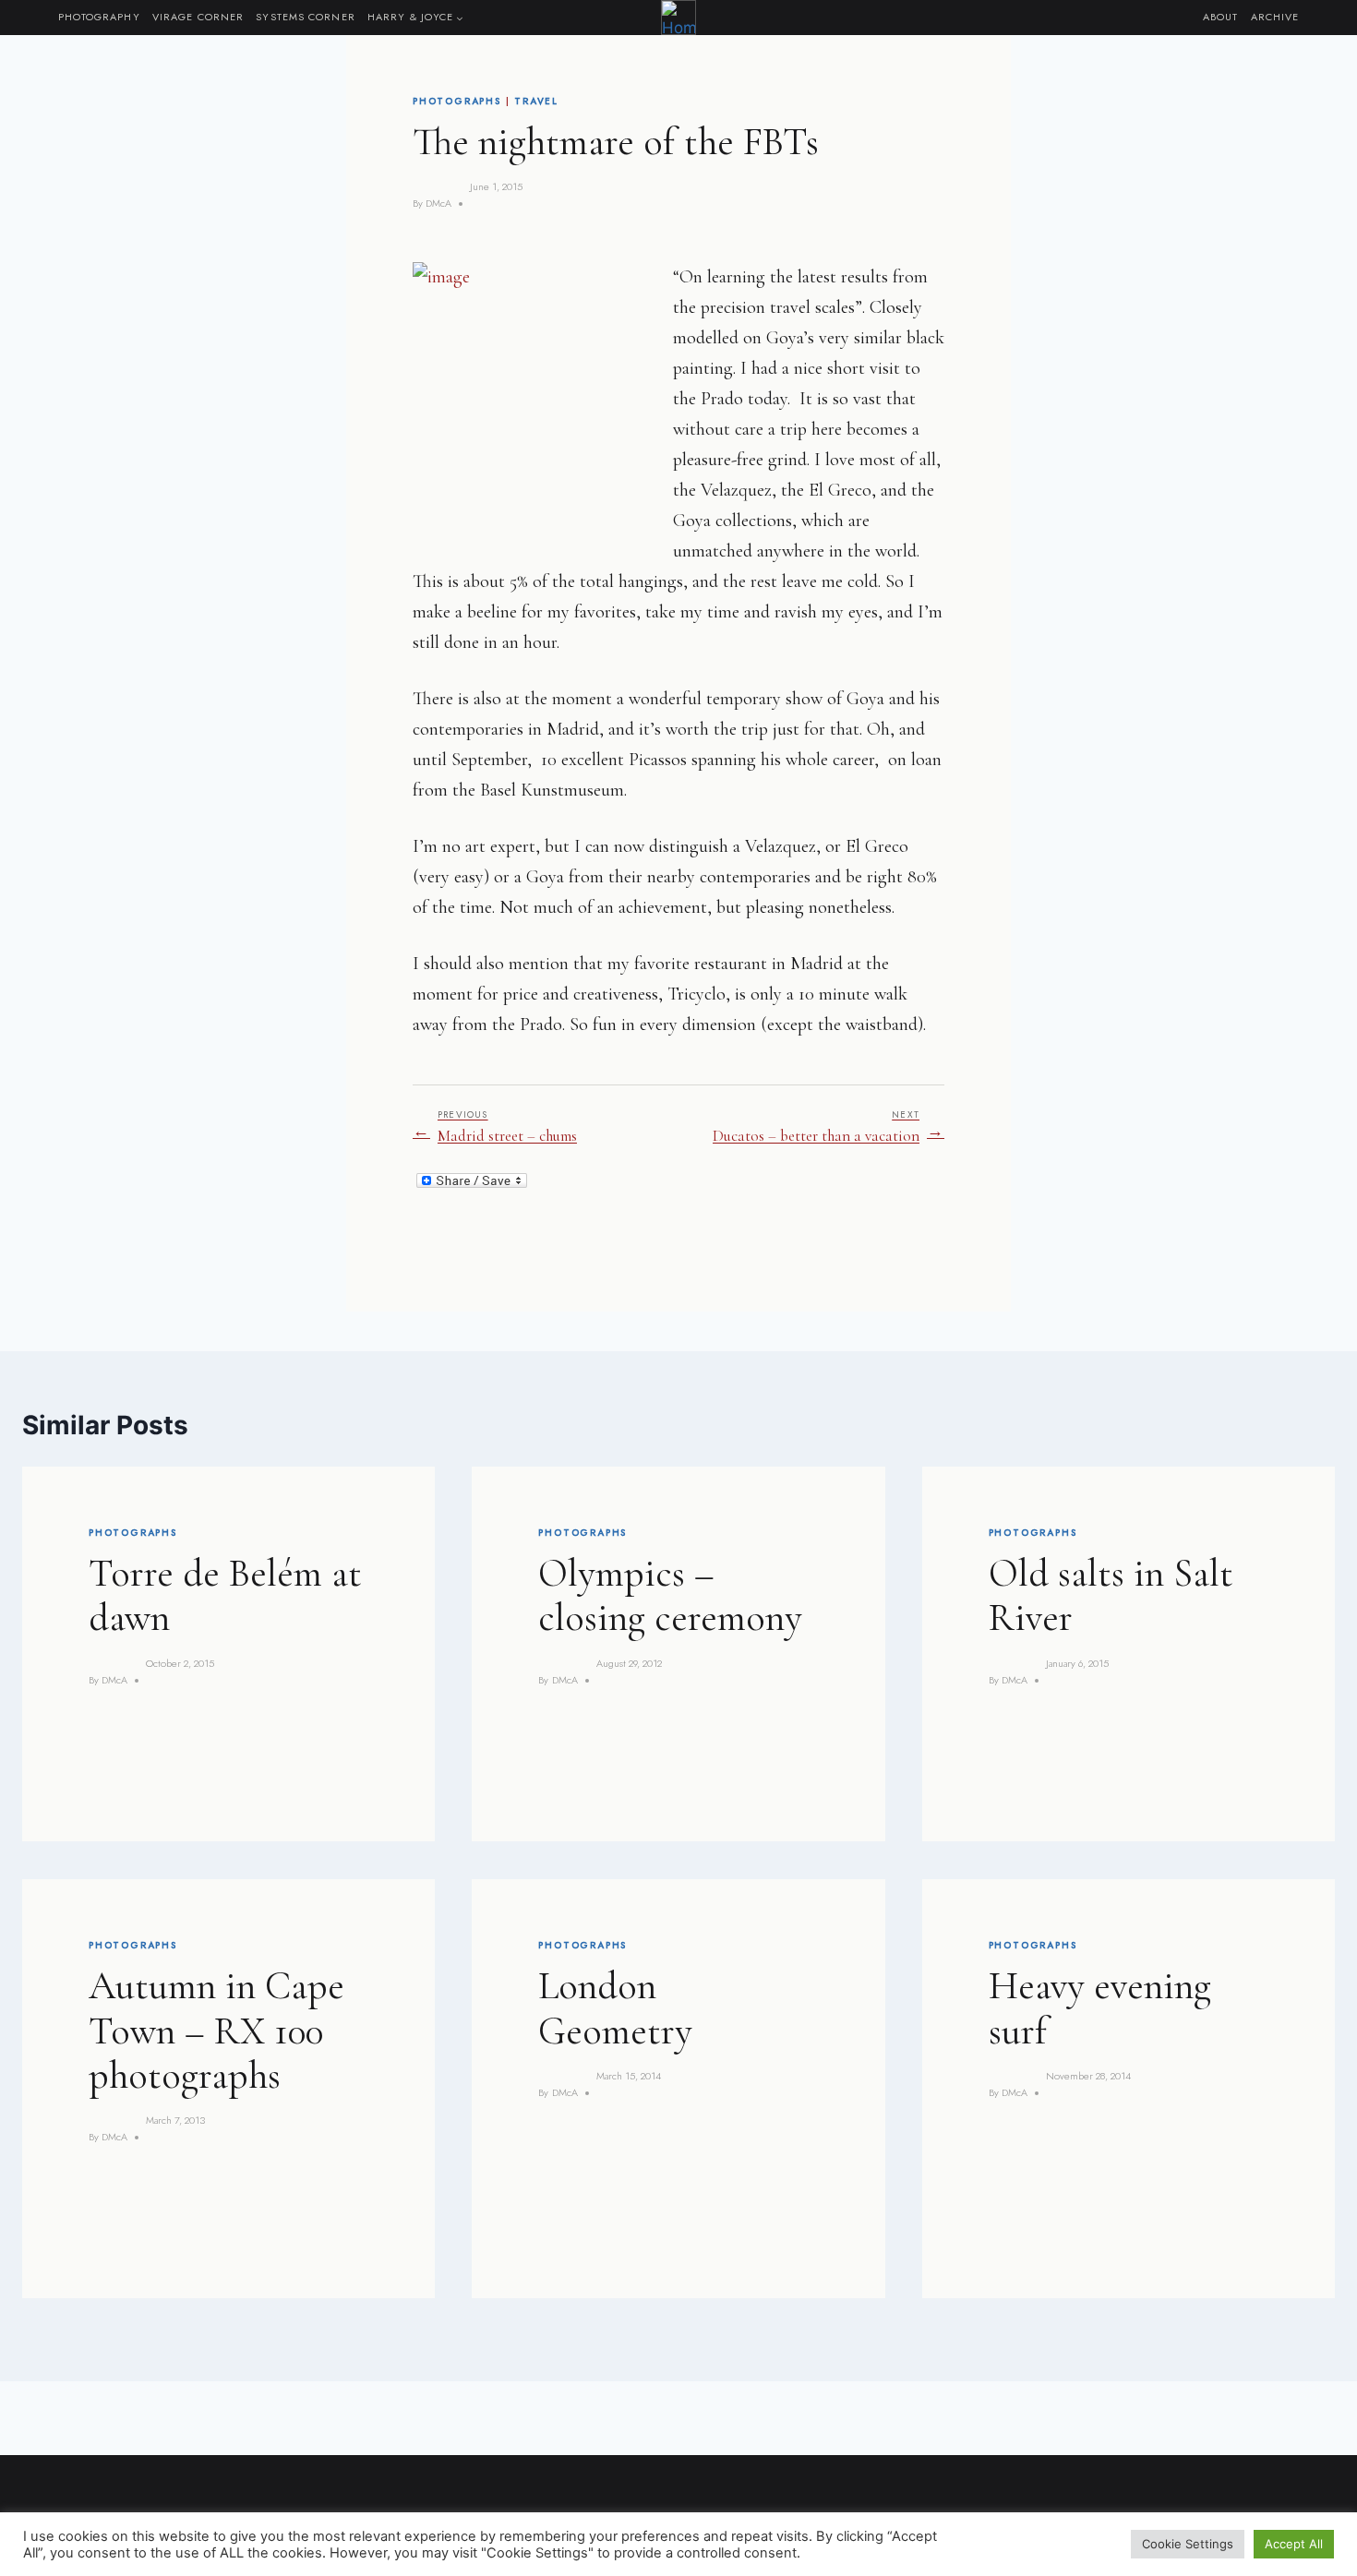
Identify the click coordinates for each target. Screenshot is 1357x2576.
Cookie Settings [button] (1188, 2544)
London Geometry (615, 2008)
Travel (536, 101)
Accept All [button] (1294, 2544)
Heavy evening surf (1100, 2008)
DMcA (438, 203)
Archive (1275, 17)
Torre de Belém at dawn (225, 1595)
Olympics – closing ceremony (670, 1595)
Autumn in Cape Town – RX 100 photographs (216, 2031)
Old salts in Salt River (1111, 1595)
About (1221, 17)
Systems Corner (305, 17)
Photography (99, 17)
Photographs (457, 101)
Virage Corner (198, 17)
